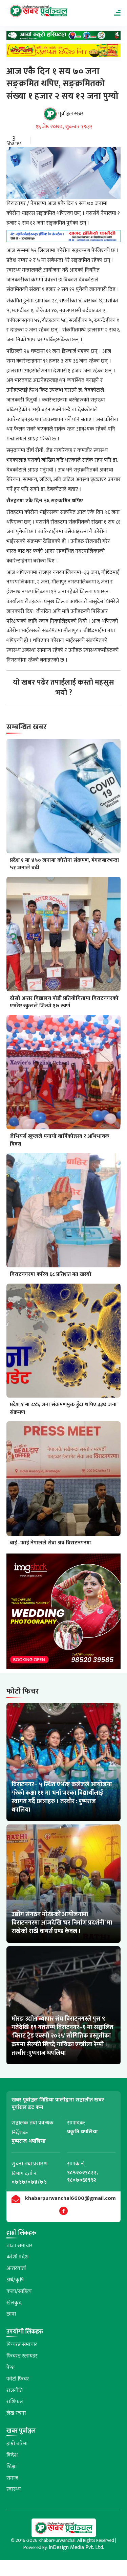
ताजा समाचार (19, 2246)
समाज (12, 2478)
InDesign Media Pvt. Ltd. (76, 2547)
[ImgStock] (64, 1613)
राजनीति (15, 2390)
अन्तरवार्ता (16, 2268)
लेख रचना (16, 2413)
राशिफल (15, 2402)
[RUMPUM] (64, 52)
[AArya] (64, 37)
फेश (10, 2367)
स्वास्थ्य (14, 2489)
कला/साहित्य (19, 2291)
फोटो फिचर (18, 2379)
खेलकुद (14, 2303)
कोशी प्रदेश (17, 2257)
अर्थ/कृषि (15, 2280)
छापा (11, 2314)
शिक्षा (12, 2467)
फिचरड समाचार (22, 2344)
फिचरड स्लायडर (22, 2356)
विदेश (12, 2455)
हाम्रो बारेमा (17, 2444)
